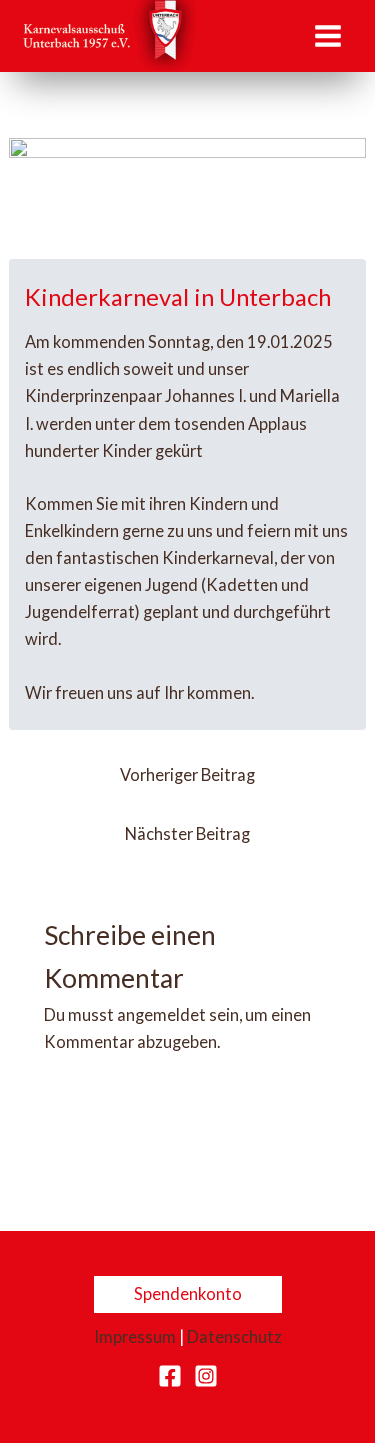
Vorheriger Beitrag (187, 774)
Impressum (135, 1336)
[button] (188, 1294)
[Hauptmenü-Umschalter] (327, 35)
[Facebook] (170, 1376)
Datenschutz (234, 1336)
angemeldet (161, 1014)
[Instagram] (206, 1376)
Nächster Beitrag (187, 833)
